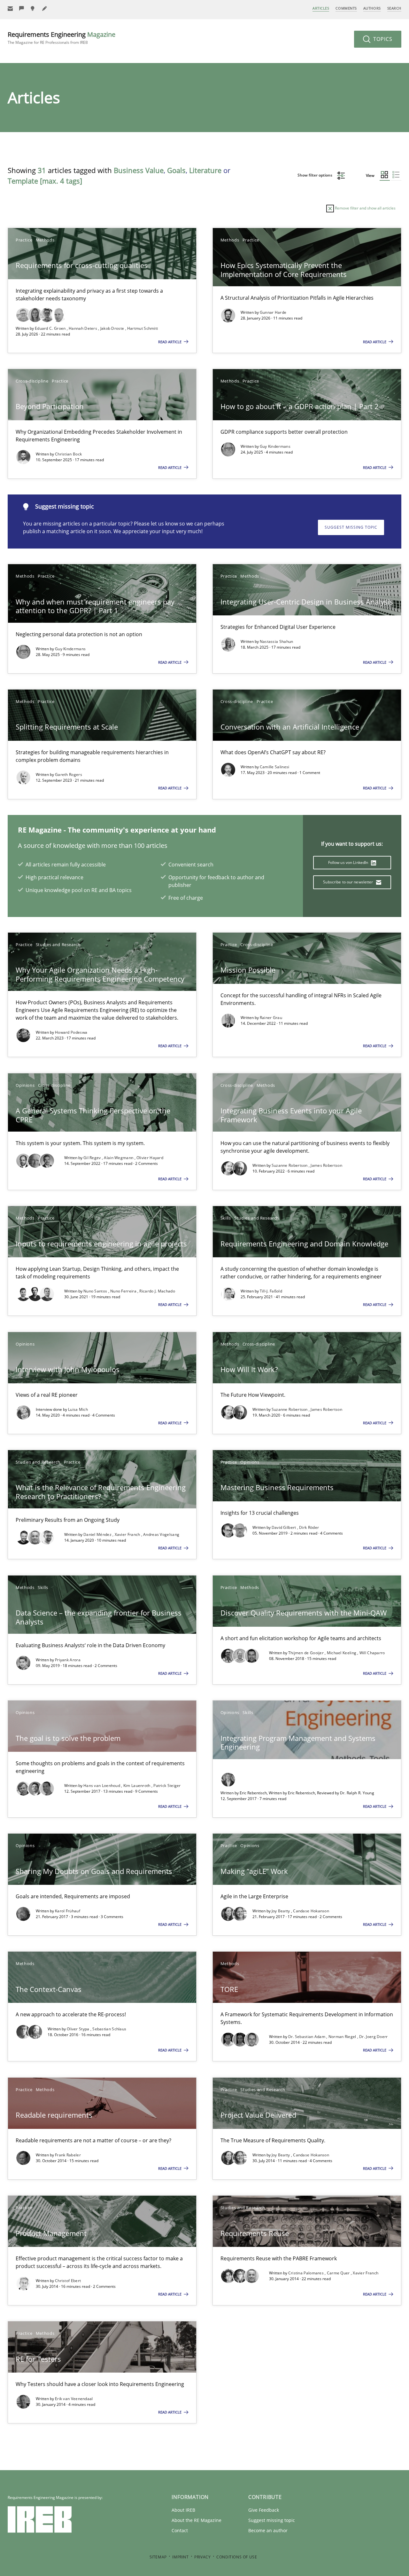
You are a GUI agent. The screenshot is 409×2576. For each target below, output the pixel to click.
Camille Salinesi (275, 767)
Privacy (202, 2557)
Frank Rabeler (68, 2155)
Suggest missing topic (351, 527)
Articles (321, 8)
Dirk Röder (309, 1527)
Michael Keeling (342, 1653)
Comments (346, 8)
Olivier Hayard (150, 1158)
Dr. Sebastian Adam (307, 2037)
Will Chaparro (372, 1653)
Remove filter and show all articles (365, 208)
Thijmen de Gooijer (307, 1653)
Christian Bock (68, 454)
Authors (372, 8)
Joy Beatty (281, 1911)
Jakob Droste (113, 328)
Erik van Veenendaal (74, 2399)
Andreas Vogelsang (161, 1534)
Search (394, 8)
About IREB (183, 2510)
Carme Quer (339, 2273)
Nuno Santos (96, 1291)
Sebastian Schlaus (109, 2029)
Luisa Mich (78, 1409)
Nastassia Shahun (277, 641)
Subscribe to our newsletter (348, 882)
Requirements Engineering (62, 38)
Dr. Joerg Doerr (374, 2037)
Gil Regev (93, 1158)
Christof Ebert (68, 2281)
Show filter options (315, 175)
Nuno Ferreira (124, 1291)
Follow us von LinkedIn (349, 862)
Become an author (268, 2530)
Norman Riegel (343, 2037)
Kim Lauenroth (137, 1786)
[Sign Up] (10, 8)
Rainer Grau (271, 1018)
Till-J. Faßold (271, 1291)
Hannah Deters (83, 328)
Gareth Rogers (69, 774)
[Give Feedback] (22, 8)
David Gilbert (284, 1527)
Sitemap (158, 2557)
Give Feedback (264, 2510)
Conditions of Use (237, 2557)
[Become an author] (45, 8)
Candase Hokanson (311, 1911)
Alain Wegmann (119, 1158)
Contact (180, 2530)
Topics (382, 39)
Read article (170, 342)
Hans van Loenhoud (102, 1786)
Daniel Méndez (98, 1534)
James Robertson (326, 1165)
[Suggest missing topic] (33, 8)
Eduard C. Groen (51, 328)
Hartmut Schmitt (143, 328)
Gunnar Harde (273, 312)
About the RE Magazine (197, 2520)
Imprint (180, 2557)
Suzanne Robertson (290, 1165)
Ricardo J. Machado (157, 1291)
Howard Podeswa (71, 1032)
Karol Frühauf (68, 1911)
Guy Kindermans (275, 446)
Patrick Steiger (167, 1786)
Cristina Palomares (307, 2273)
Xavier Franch (128, 1534)
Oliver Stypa (79, 2029)
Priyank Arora (68, 1660)
